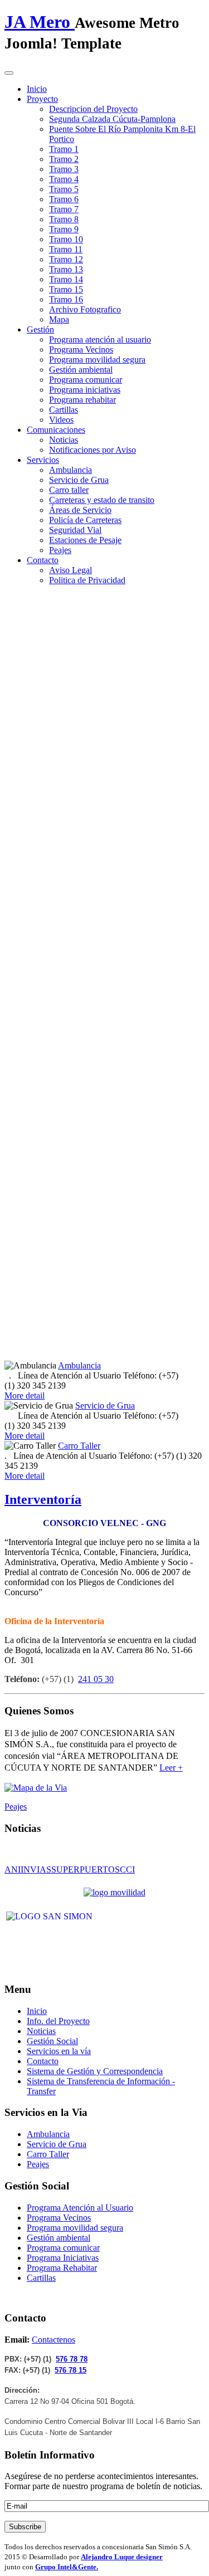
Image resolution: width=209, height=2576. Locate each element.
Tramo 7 (64, 209)
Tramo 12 (66, 259)
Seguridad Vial (75, 530)
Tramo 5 (64, 189)
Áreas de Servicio (80, 510)
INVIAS (36, 1869)
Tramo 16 (66, 299)
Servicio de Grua (79, 480)
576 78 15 (71, 2370)
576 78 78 (72, 2359)
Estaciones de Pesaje (85, 540)
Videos (61, 420)
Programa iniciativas (85, 390)
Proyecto (42, 99)
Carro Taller (79, 1446)
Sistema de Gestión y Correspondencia (95, 2071)
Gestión (40, 329)
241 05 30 (96, 1679)
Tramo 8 (64, 219)
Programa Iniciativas (63, 2258)
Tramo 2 (64, 159)
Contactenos (54, 2340)
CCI (127, 1869)
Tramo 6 (64, 199)
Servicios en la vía (59, 2051)
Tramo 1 (64, 149)
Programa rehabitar (82, 400)
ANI (13, 1869)
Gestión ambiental (81, 370)
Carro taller (69, 490)
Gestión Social (52, 2041)
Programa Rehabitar (62, 2268)
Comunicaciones (56, 430)
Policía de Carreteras (85, 520)
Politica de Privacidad (87, 580)
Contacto (43, 560)
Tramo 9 (64, 229)
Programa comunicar (86, 380)
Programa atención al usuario (100, 339)
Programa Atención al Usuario (80, 2208)
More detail (25, 1395)
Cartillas (64, 410)
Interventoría (43, 1499)
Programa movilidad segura (97, 360)
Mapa (59, 319)
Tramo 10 (66, 239)
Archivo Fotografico (85, 309)
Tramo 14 (66, 279)
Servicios (43, 460)
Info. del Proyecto (58, 2021)
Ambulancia (71, 470)
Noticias (64, 440)
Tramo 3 (64, 169)
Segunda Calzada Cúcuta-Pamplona (112, 119)
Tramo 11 (66, 249)
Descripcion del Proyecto (93, 109)
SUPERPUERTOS (86, 1869)
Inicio (37, 89)
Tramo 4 (64, 179)
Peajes (60, 550)
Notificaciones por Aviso (93, 450)
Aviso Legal (71, 570)
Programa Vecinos (81, 350)
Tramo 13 (66, 269)
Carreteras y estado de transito (102, 500)
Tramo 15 (66, 289)
